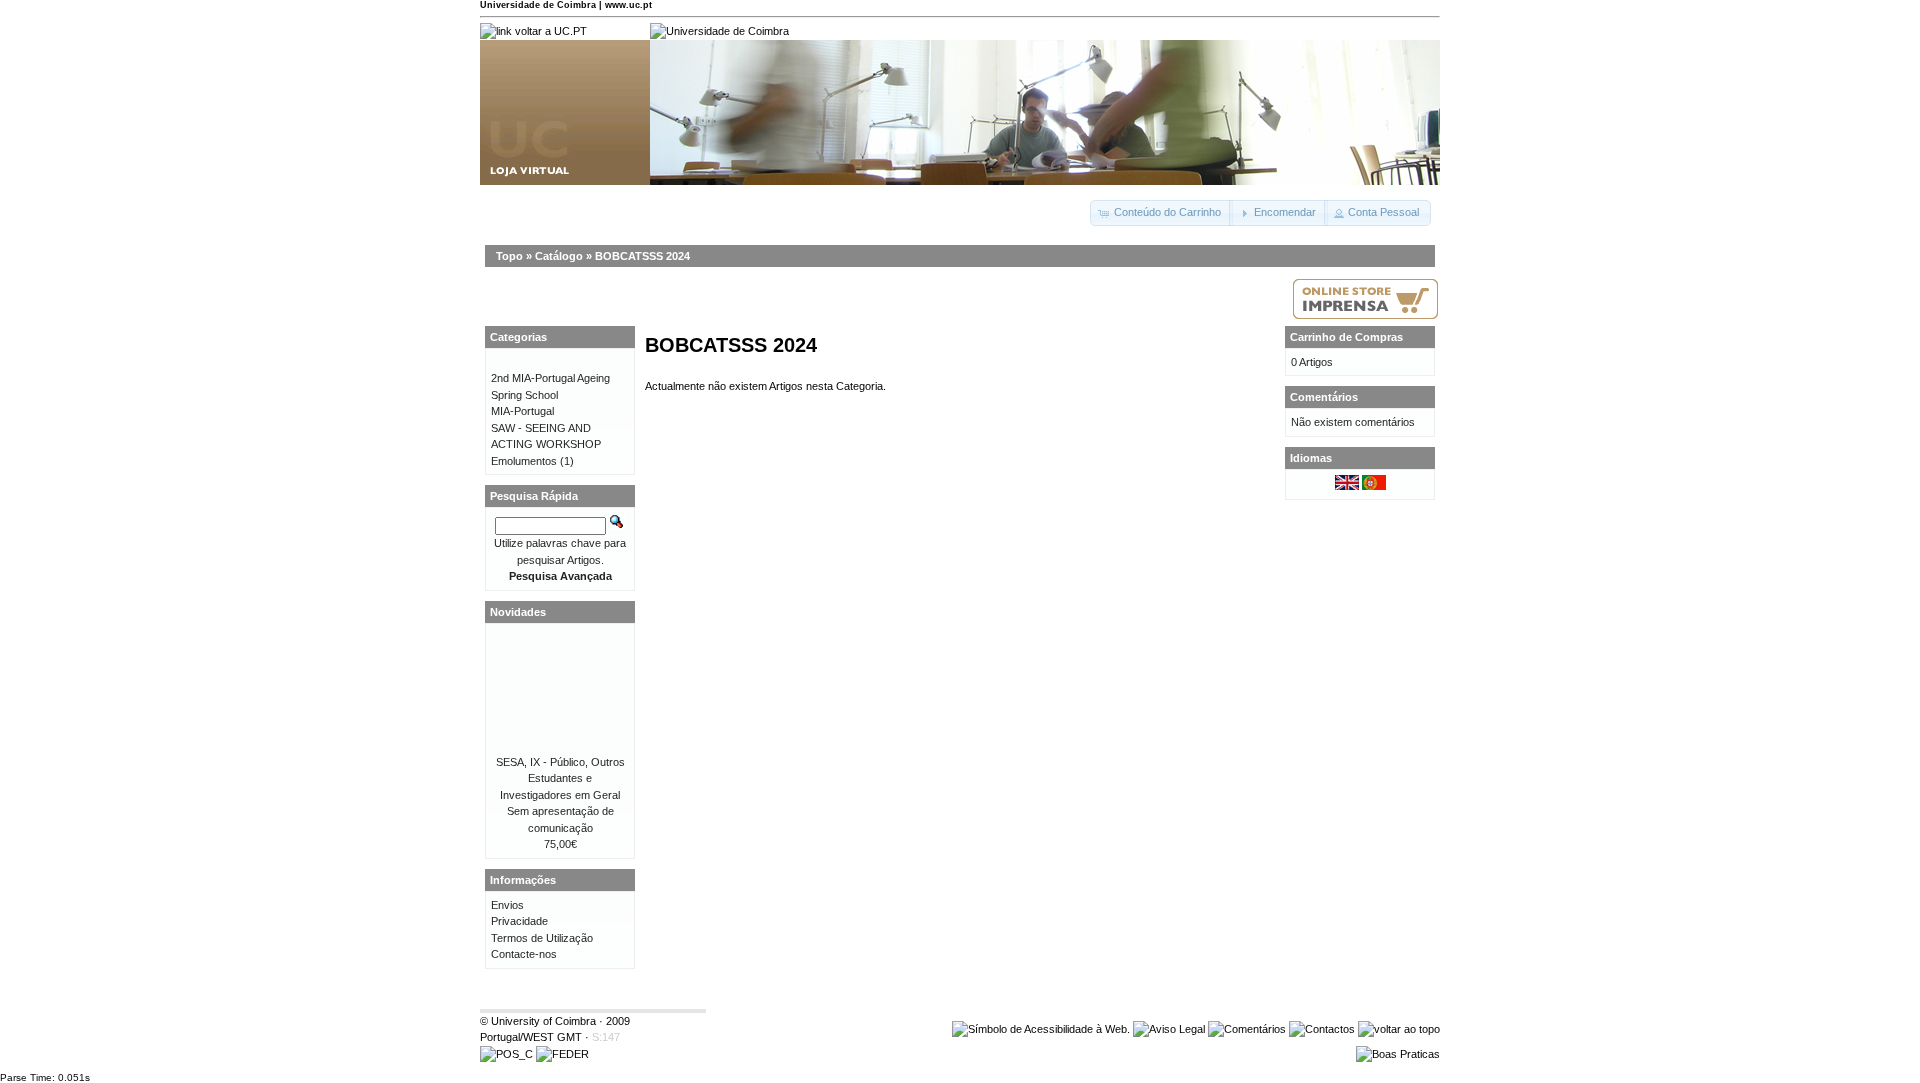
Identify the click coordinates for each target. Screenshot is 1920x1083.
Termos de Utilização (542, 938)
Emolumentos (524, 461)
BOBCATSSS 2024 (642, 256)
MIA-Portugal (522, 411)
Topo (509, 256)
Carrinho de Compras (1346, 337)
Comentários (1324, 397)
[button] (1161, 213)
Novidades (518, 612)
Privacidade (519, 921)
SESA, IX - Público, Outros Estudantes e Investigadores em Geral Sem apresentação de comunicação (560, 795)
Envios (507, 905)
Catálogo (559, 256)
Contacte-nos (524, 954)
